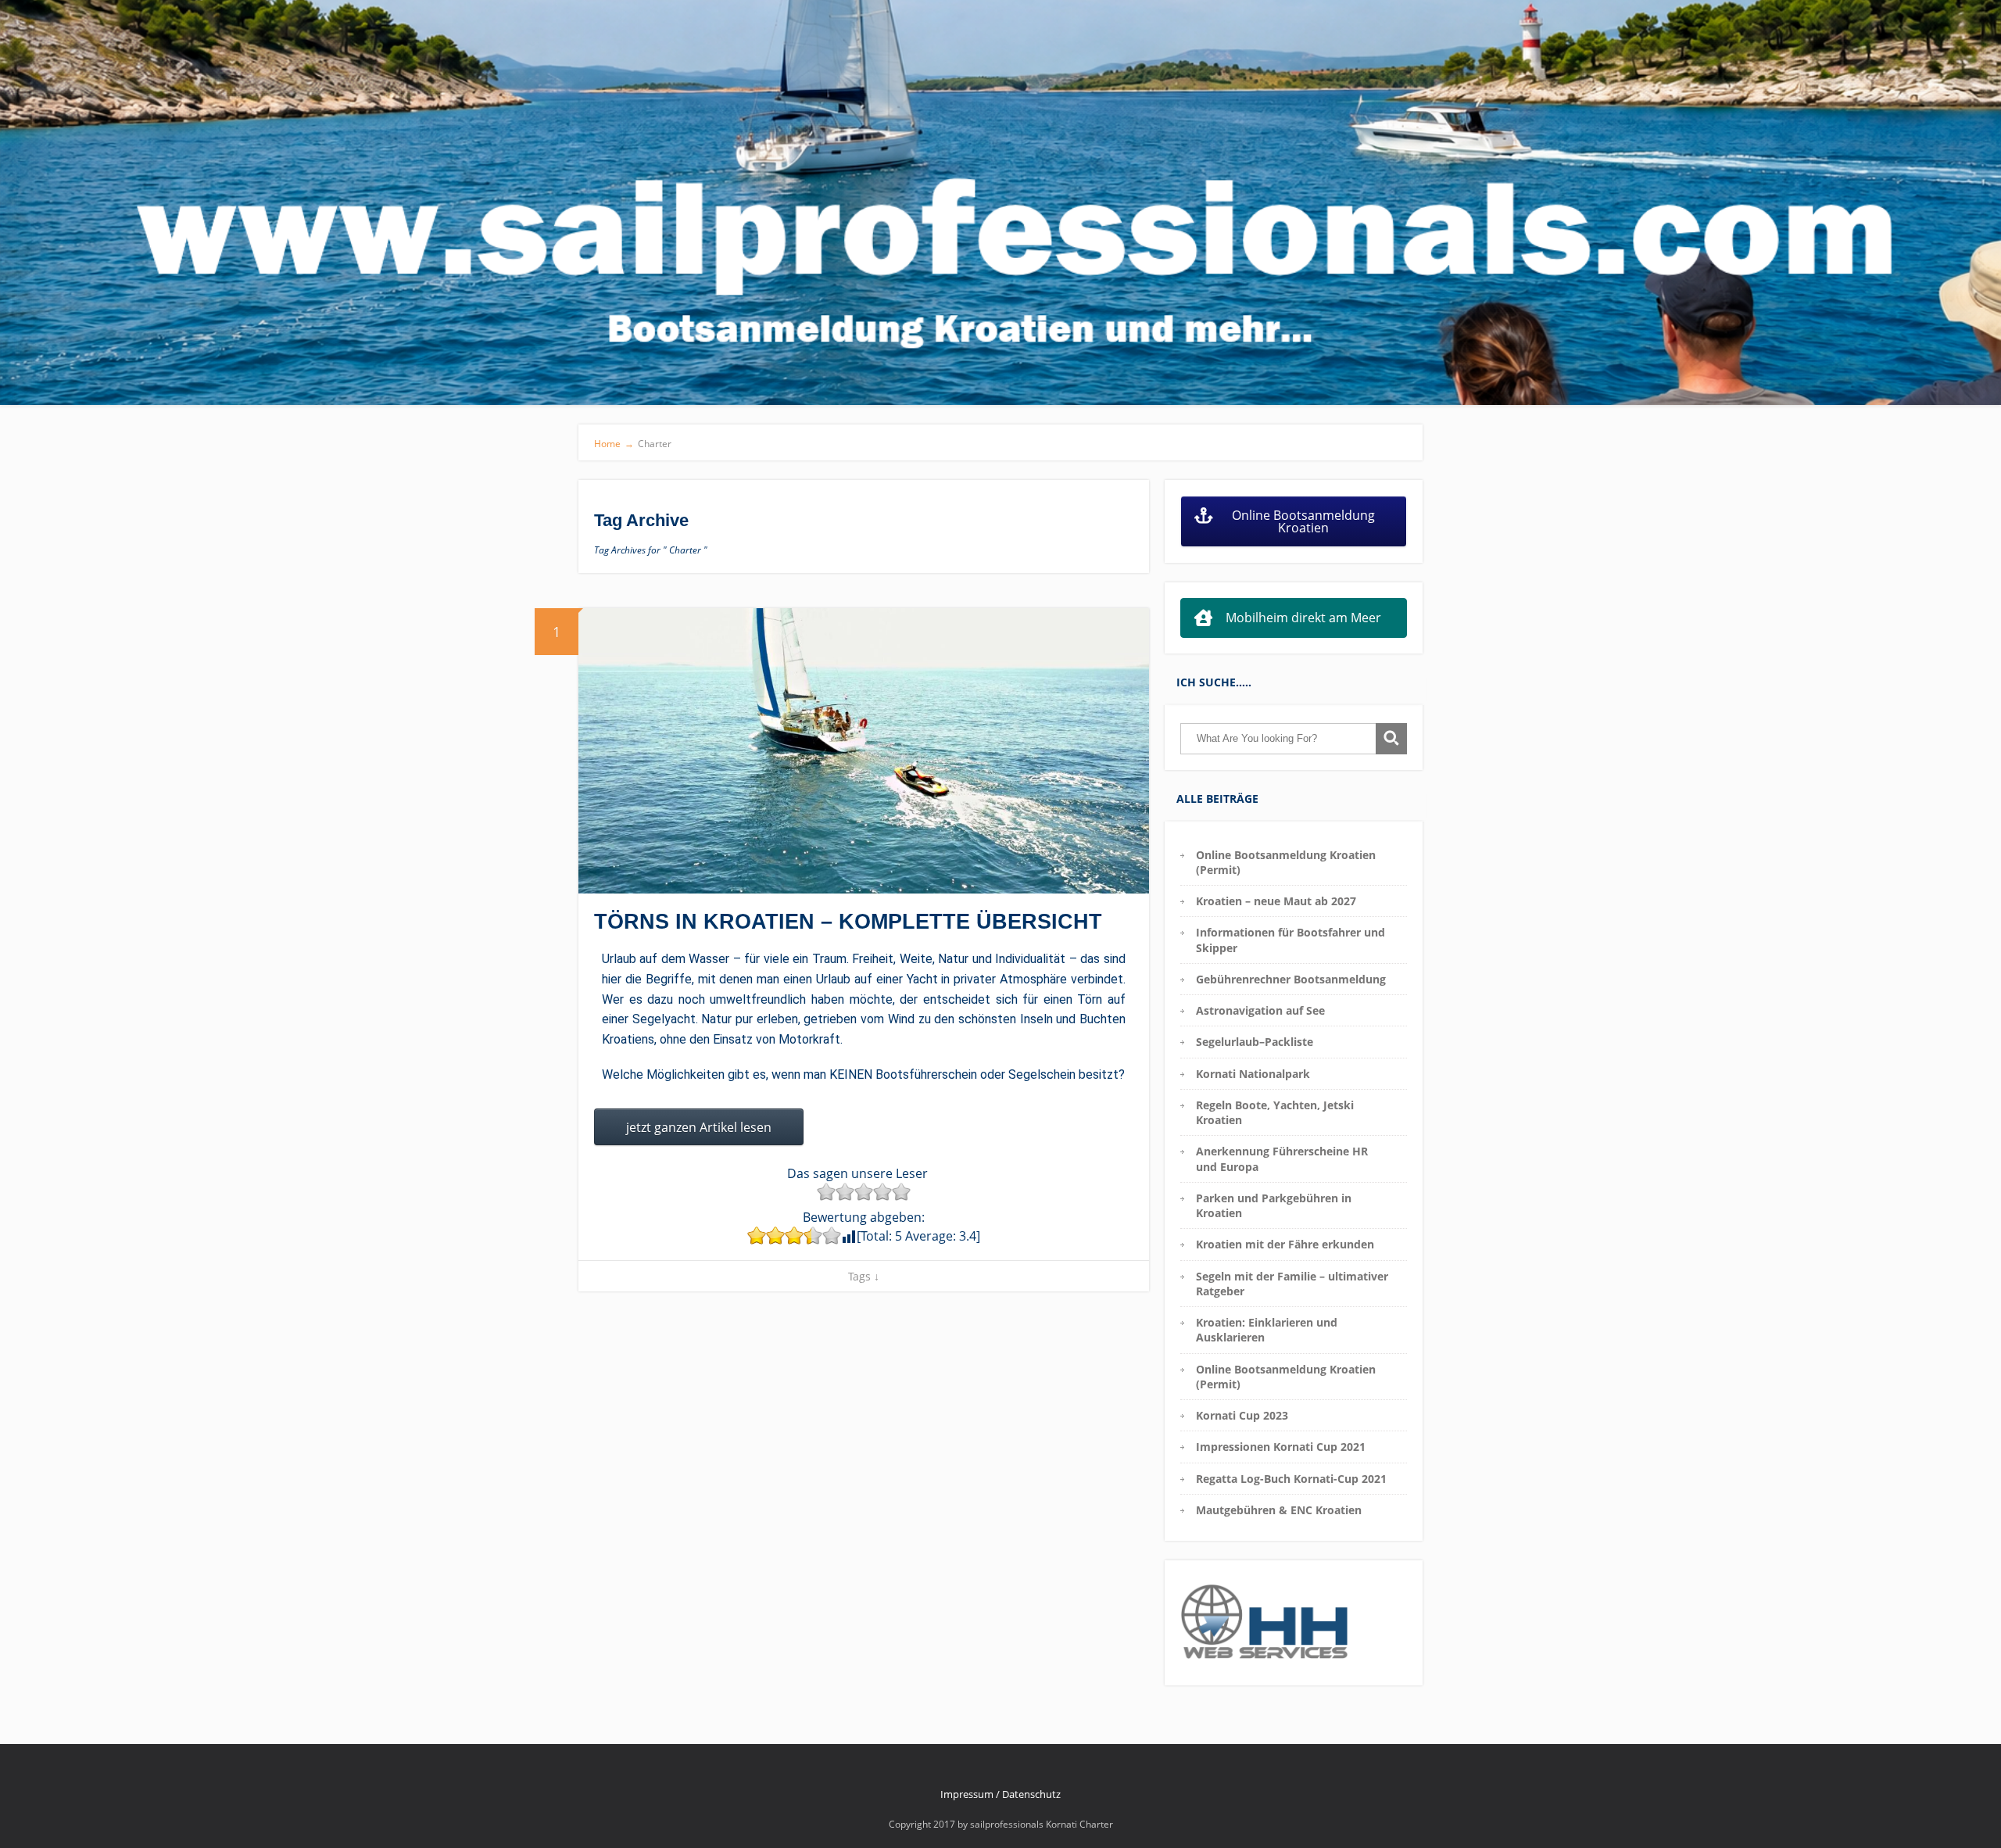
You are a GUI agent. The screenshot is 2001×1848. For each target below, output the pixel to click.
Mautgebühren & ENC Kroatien (1279, 1510)
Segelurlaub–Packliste (1255, 1042)
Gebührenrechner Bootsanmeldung (1291, 979)
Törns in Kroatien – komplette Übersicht (848, 922)
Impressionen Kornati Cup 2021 (1281, 1447)
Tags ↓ (864, 1276)
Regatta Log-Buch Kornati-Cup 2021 (1291, 1479)
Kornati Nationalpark (1253, 1074)
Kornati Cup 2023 (1242, 1415)
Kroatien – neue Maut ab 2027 (1276, 901)
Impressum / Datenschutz (1000, 1794)
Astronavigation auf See (1260, 1010)
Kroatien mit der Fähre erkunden (1285, 1244)
